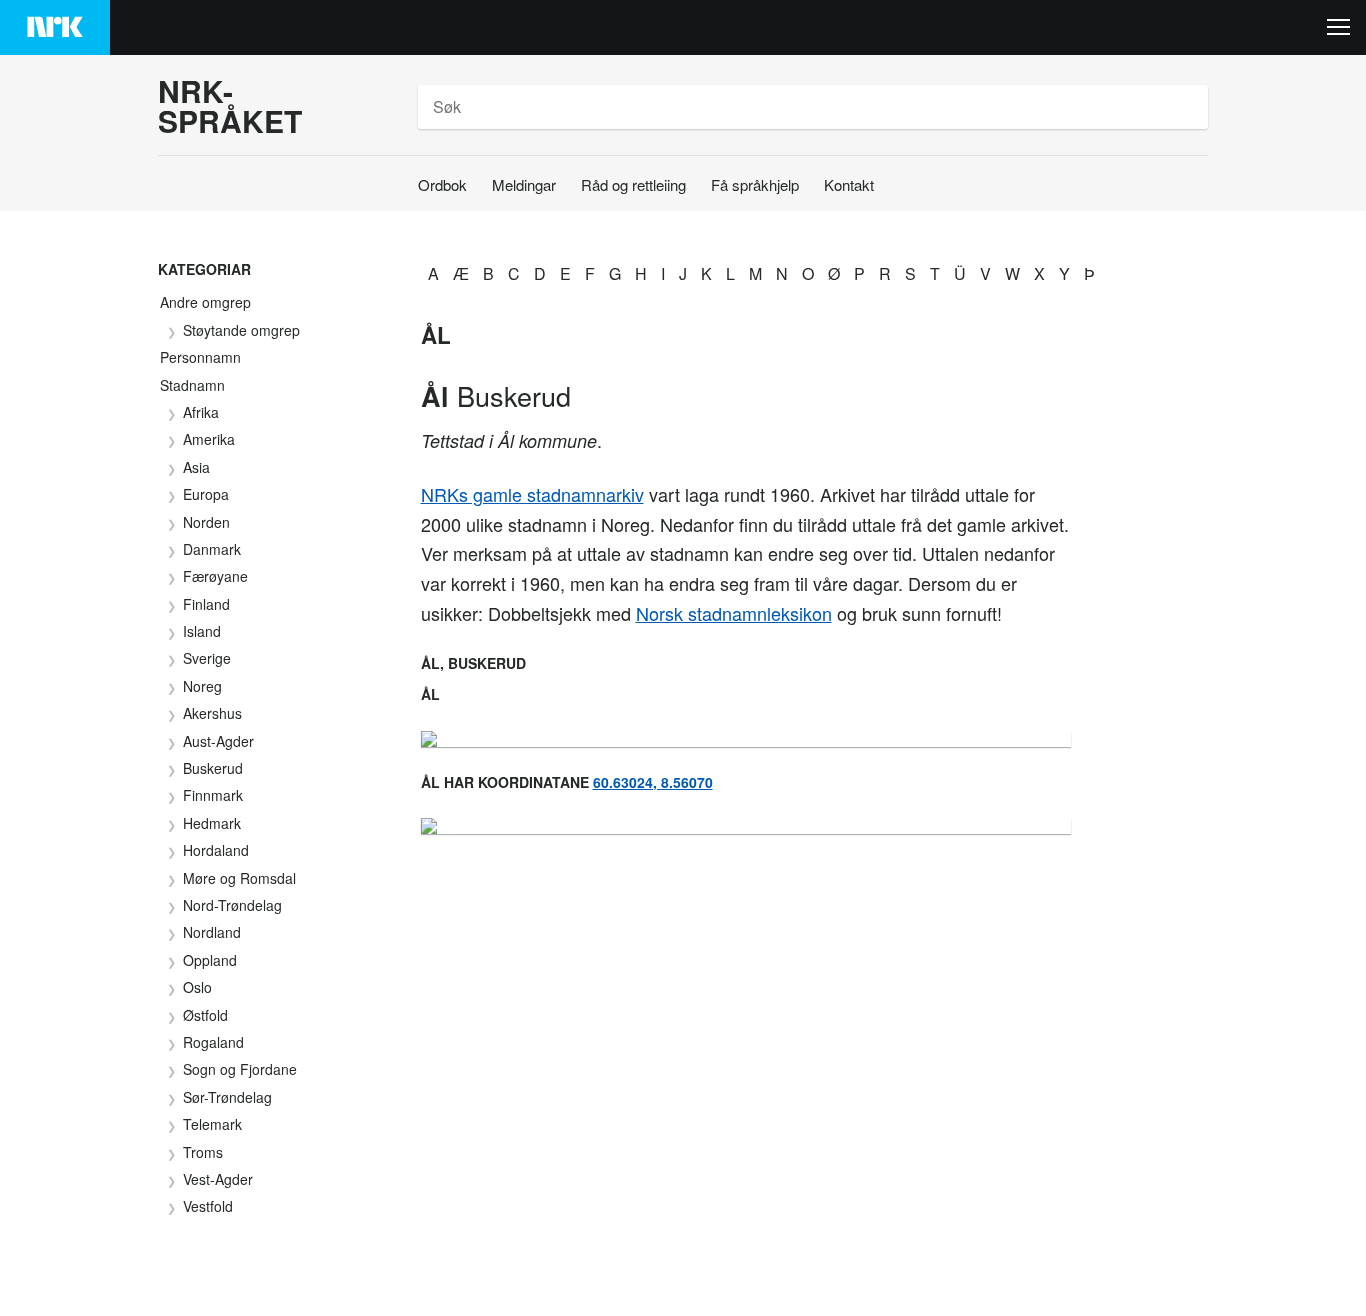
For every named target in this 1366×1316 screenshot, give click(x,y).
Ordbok (442, 184)
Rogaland (213, 1042)
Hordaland (216, 850)
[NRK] (55, 27)
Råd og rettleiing (633, 184)
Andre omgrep (205, 302)
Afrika (201, 412)
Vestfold (208, 1206)
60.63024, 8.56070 (653, 782)
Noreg (202, 686)
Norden (206, 522)
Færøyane (215, 576)
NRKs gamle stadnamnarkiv (532, 494)
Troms (203, 1152)
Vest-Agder (218, 1179)
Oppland (210, 960)
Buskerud (213, 768)
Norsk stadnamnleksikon (734, 613)
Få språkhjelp (755, 184)
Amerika (209, 439)
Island (202, 631)
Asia (196, 467)
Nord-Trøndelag (232, 905)
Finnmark (213, 795)
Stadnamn (192, 385)
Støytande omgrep (241, 330)
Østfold (205, 1015)
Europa (206, 494)
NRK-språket (230, 106)
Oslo (197, 987)
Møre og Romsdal (239, 878)
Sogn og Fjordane (240, 1069)
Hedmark (212, 823)
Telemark (212, 1124)
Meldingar (524, 184)
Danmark (212, 549)
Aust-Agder (218, 741)
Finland (206, 604)
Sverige (207, 658)
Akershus (212, 713)
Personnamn (200, 357)
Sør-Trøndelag (227, 1097)
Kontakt (849, 184)
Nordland (212, 932)
